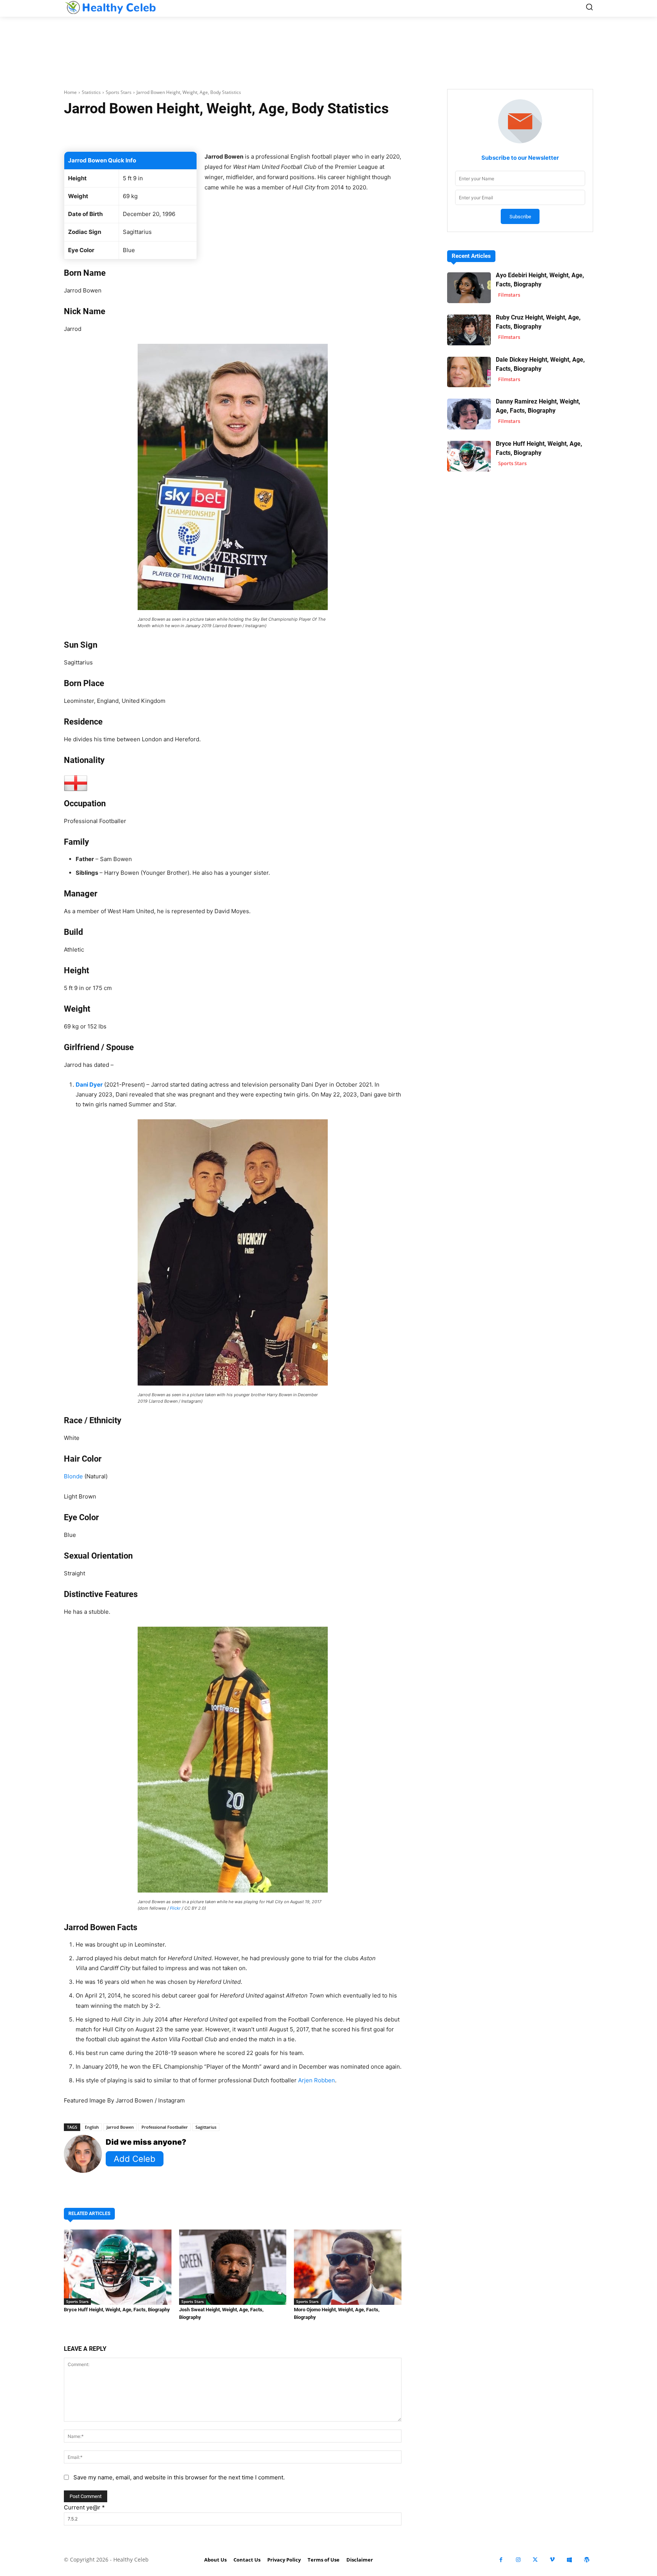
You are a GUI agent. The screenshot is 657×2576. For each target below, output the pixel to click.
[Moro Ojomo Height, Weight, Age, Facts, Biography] (348, 2267)
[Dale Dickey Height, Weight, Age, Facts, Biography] (469, 372)
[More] (323, 132)
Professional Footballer (165, 2127)
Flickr (175, 1908)
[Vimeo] (552, 2560)
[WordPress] (586, 2560)
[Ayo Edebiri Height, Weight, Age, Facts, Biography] (469, 288)
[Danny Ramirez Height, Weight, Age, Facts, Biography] (469, 414)
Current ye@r (84, 2507)
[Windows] (569, 2560)
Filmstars (509, 295)
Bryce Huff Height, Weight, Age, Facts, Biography (117, 2310)
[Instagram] (518, 2560)
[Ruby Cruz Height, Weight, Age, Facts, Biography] (469, 330)
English (92, 2127)
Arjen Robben (317, 2080)
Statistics (91, 92)
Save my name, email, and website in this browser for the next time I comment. (179, 2477)
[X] (535, 2560)
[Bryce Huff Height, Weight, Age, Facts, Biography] (118, 2267)
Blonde (73, 1476)
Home (70, 92)
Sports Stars (119, 92)
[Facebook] (501, 2560)
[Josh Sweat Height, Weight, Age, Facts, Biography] (233, 2267)
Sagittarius (206, 2127)
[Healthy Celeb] (110, 7)
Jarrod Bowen (120, 2127)
